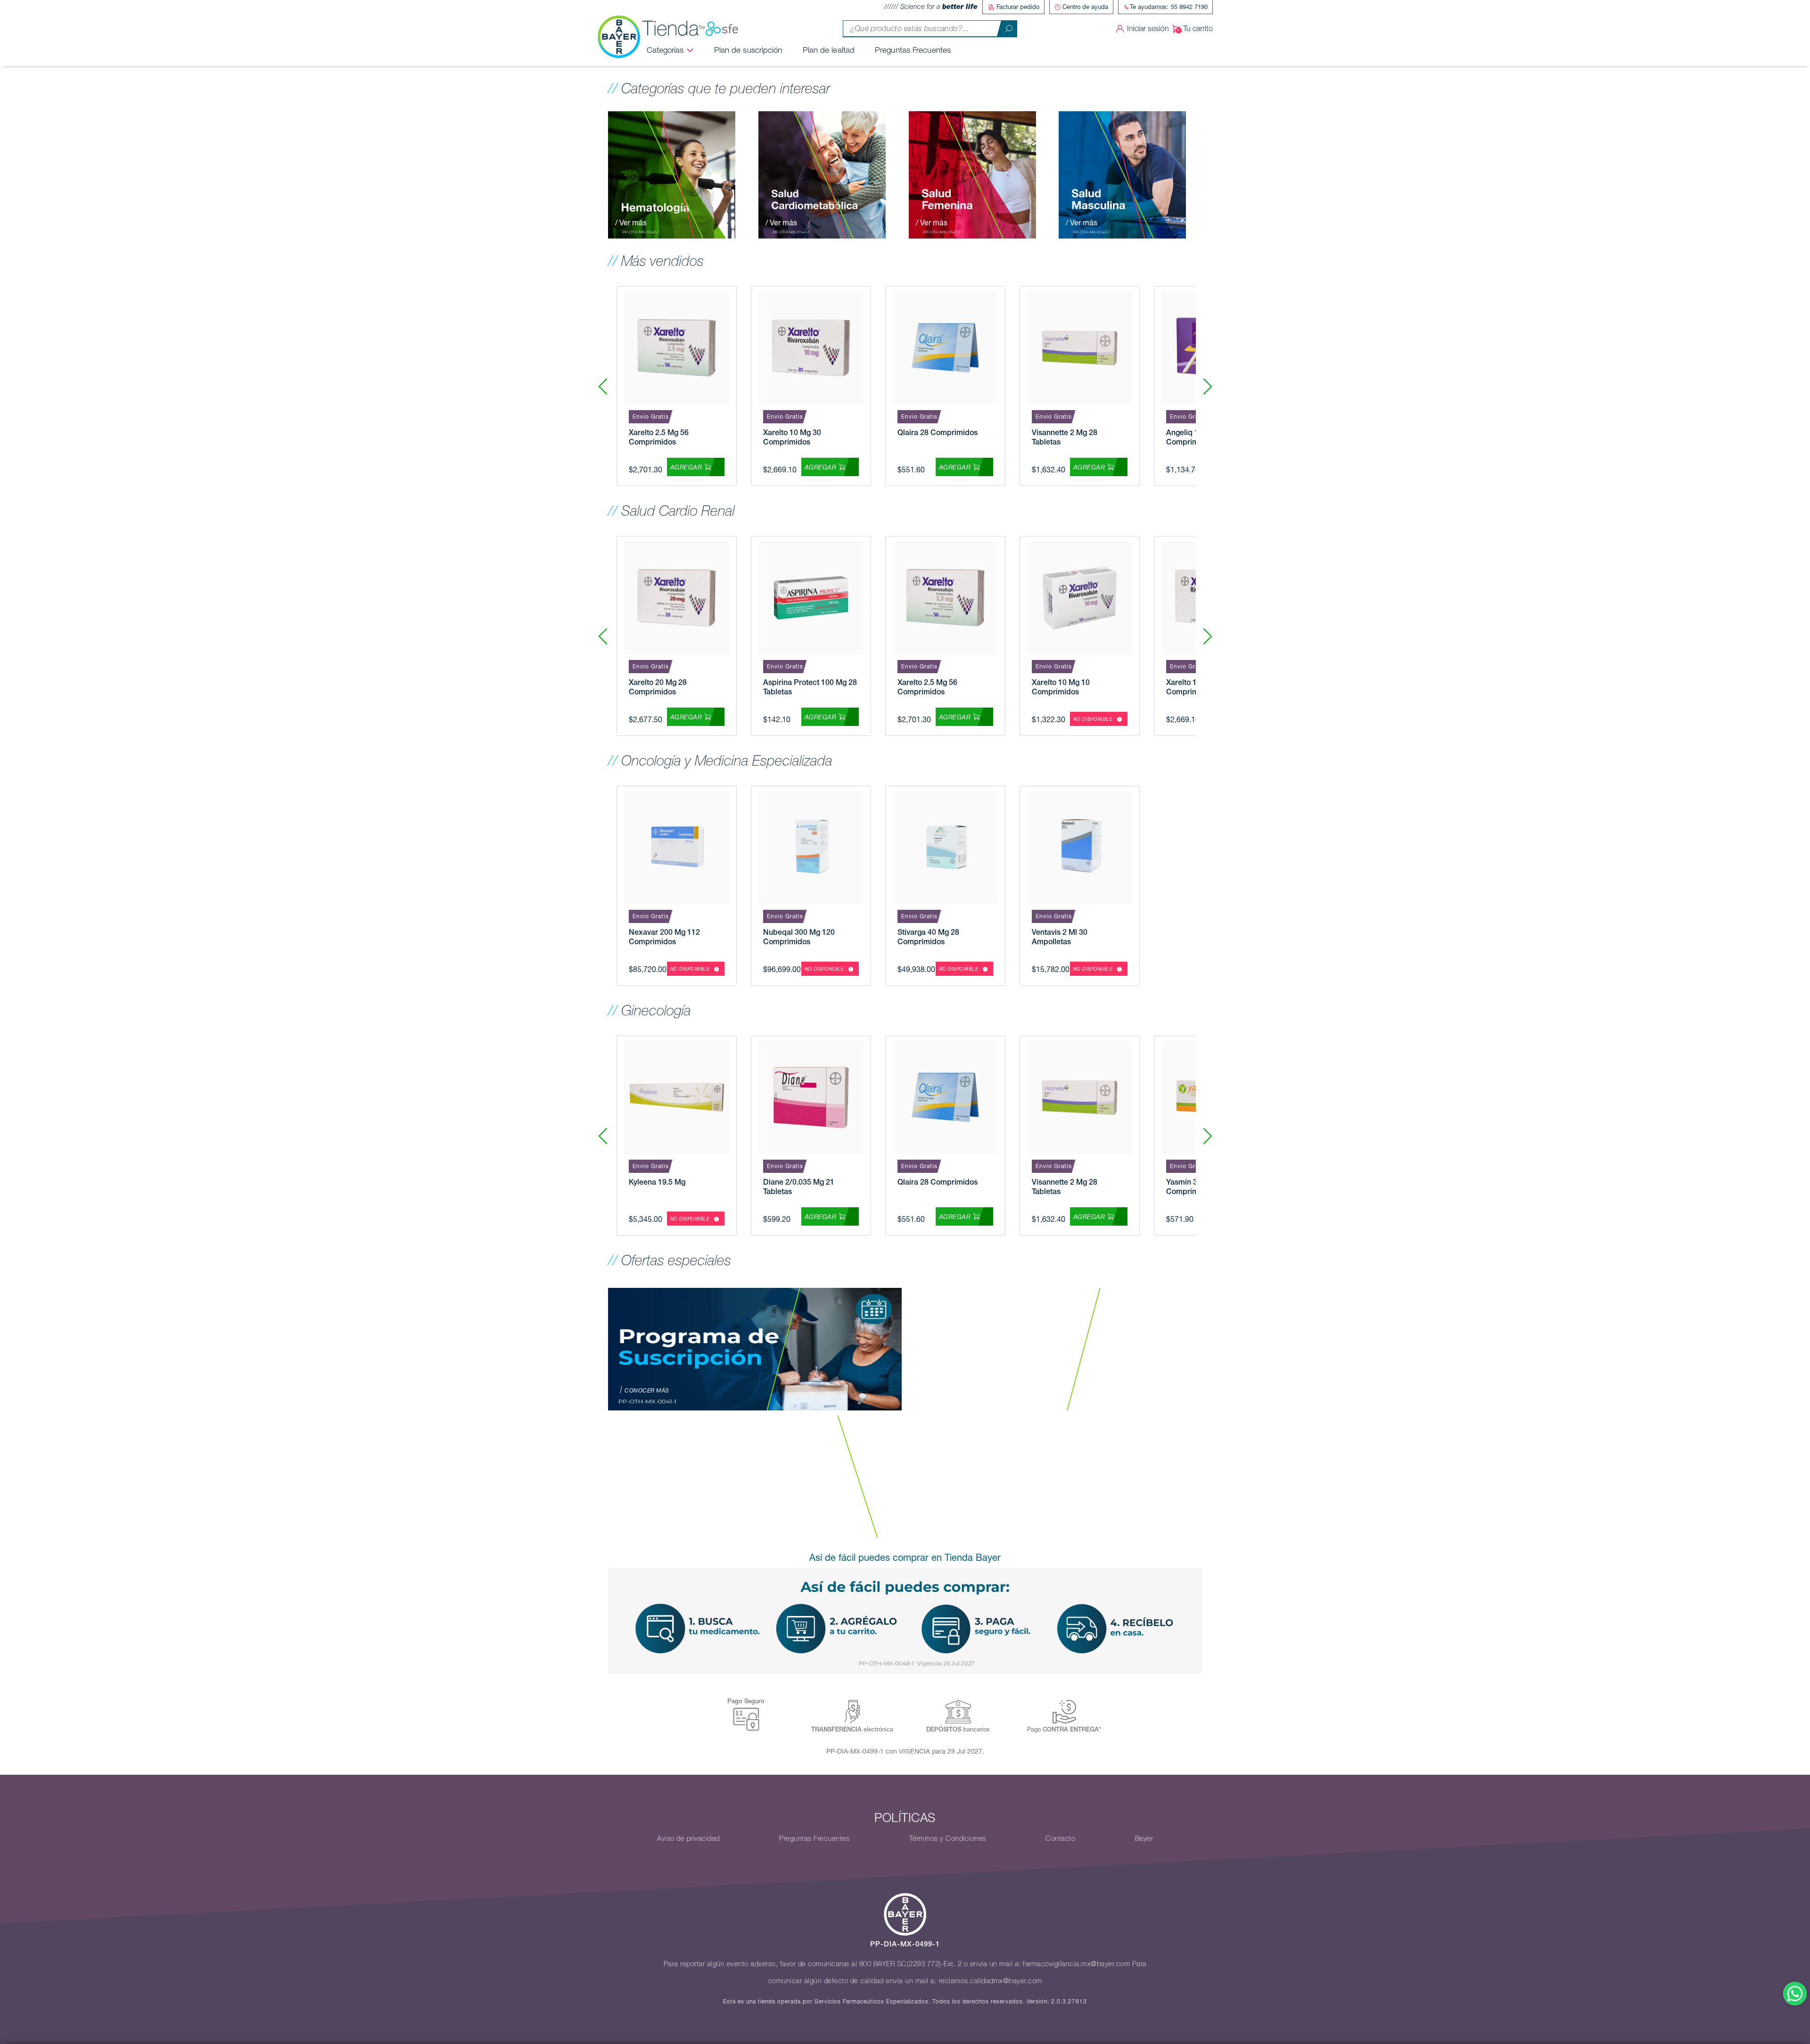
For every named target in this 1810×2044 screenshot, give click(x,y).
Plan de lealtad (829, 50)
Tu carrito (1198, 29)
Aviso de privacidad (688, 1838)
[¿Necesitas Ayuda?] (1795, 1994)
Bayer (1144, 1838)
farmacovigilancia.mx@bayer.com (1076, 1964)
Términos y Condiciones (948, 1838)
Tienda (671, 29)
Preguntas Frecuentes (913, 50)
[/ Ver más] (672, 174)
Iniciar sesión (1148, 29)
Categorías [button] (665, 50)
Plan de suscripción (748, 50)
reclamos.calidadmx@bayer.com (991, 1981)
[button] (1207, 386)
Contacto (1060, 1838)
